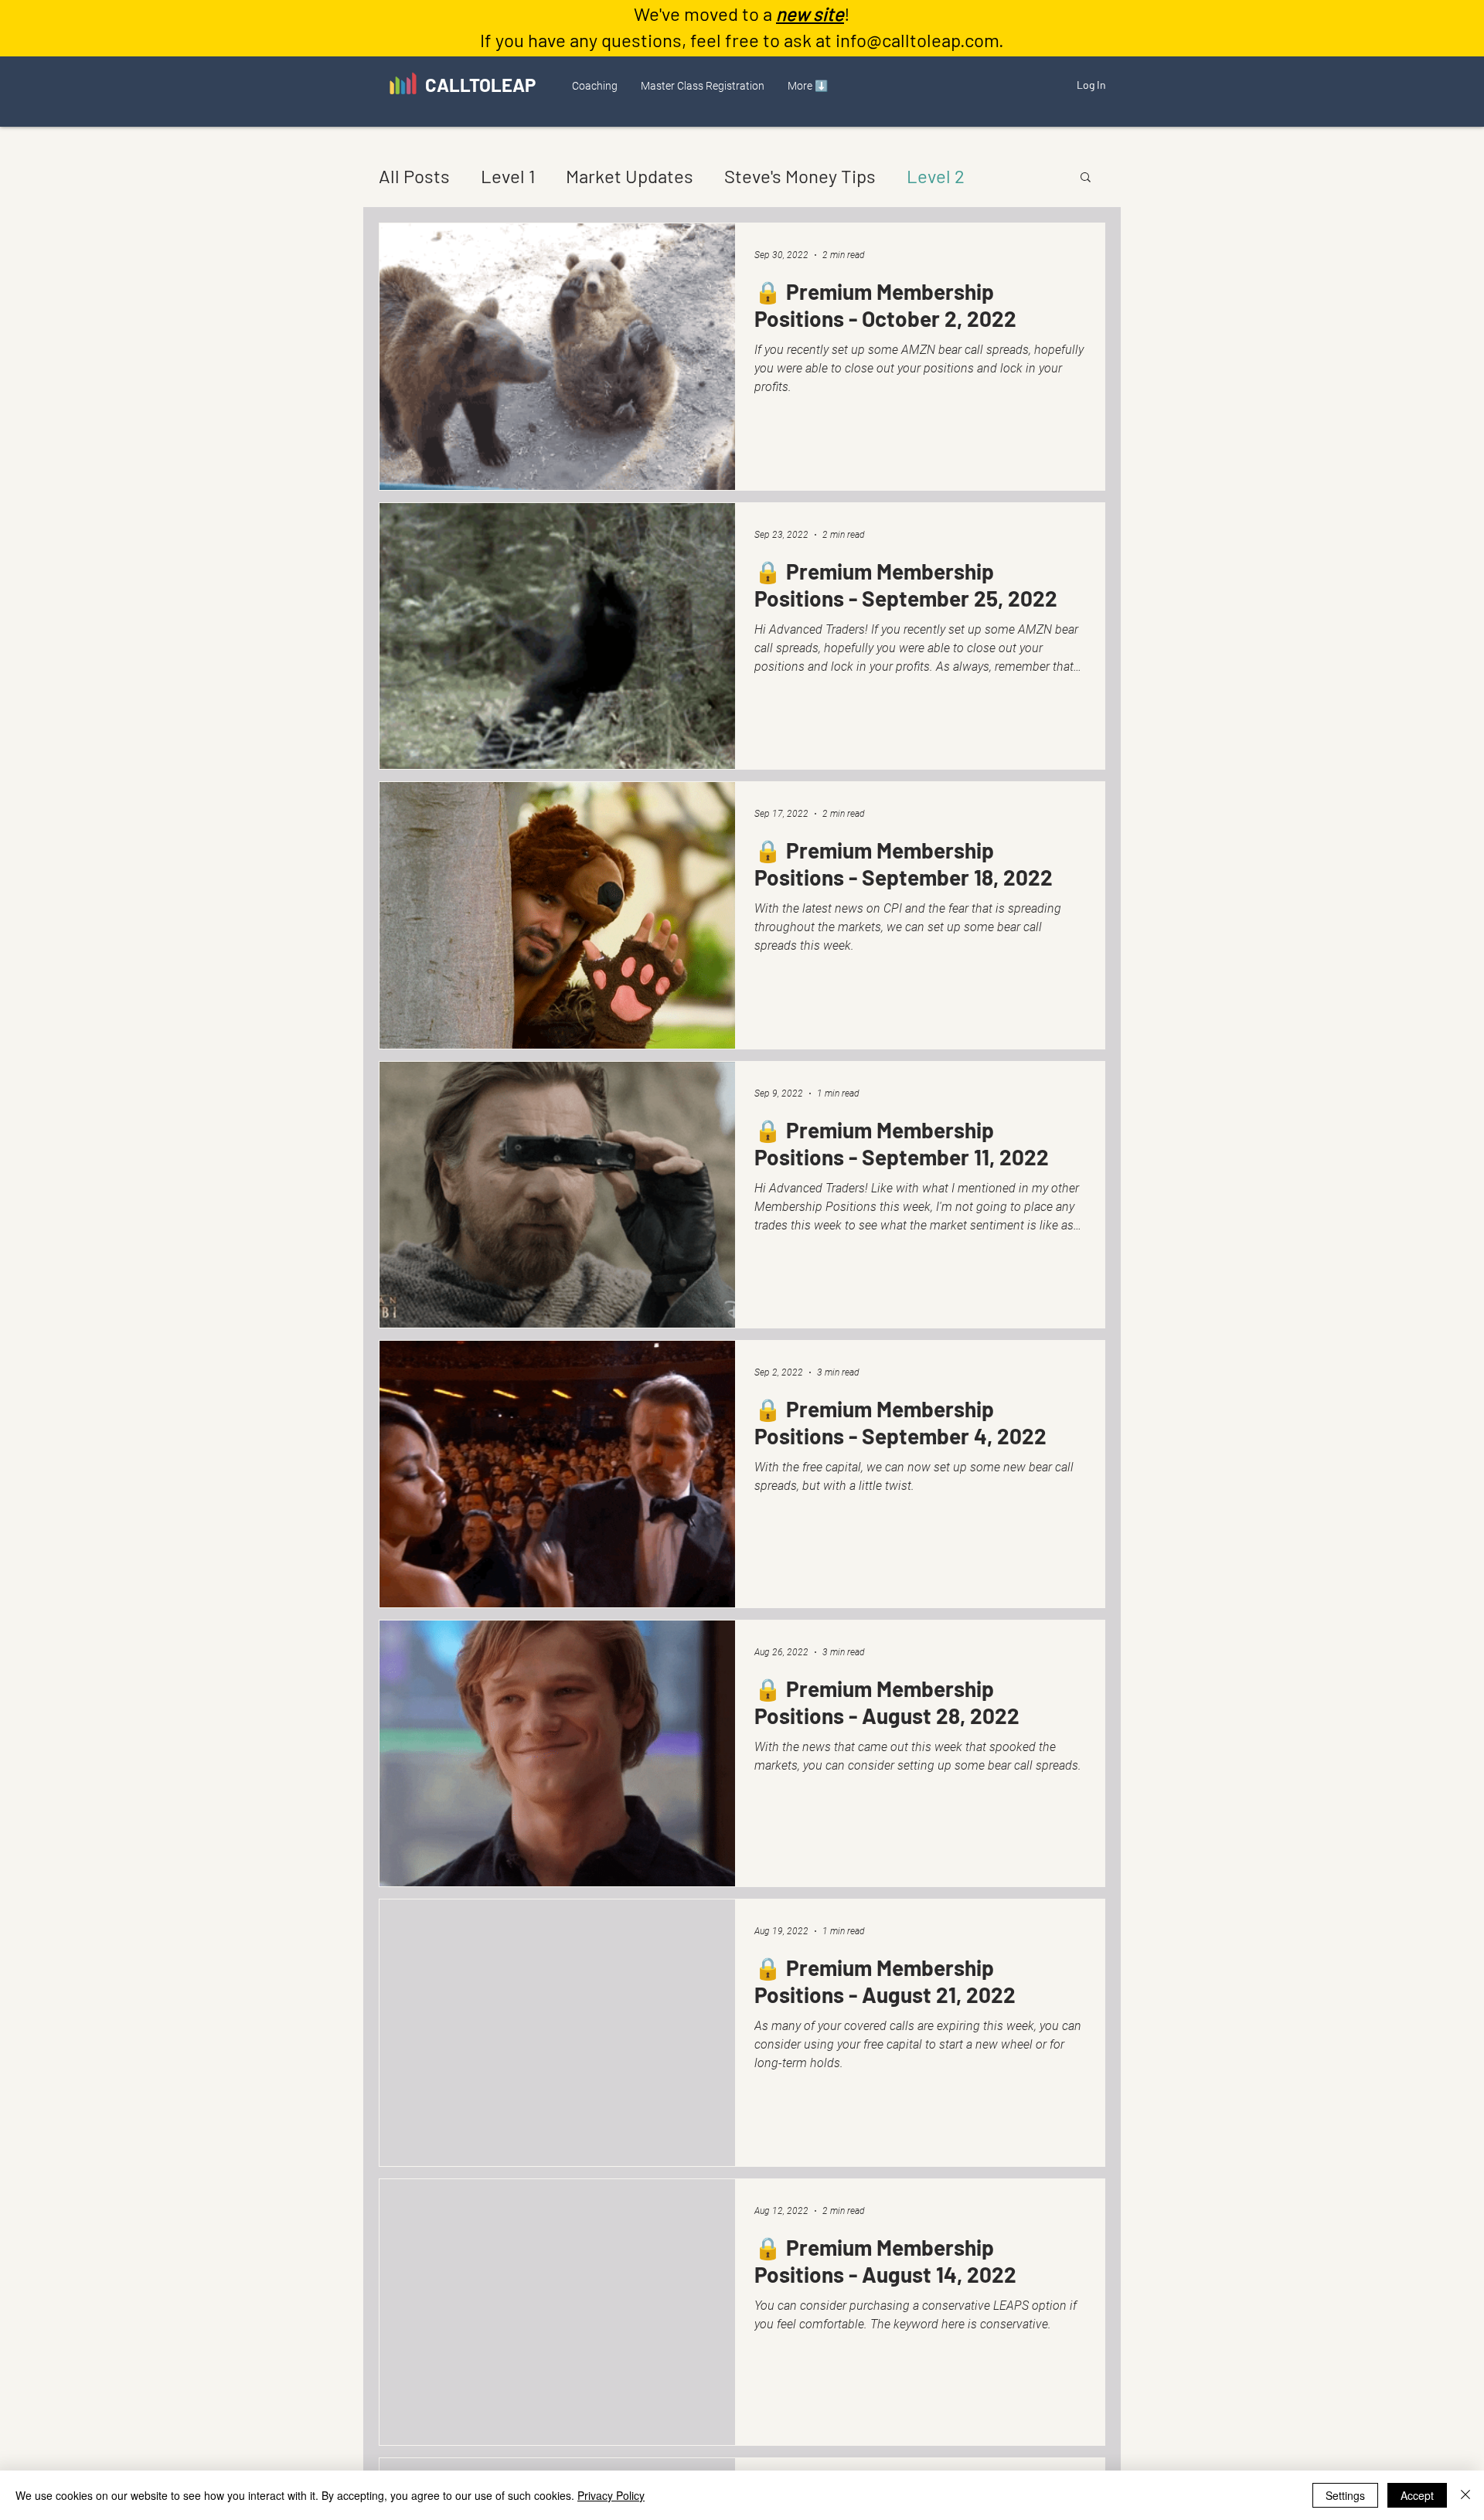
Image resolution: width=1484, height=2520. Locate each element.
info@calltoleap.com (917, 40)
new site (810, 14)
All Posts (414, 176)
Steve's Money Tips (800, 176)
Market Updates (630, 176)
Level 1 (508, 176)
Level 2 (936, 176)
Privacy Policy (611, 2495)
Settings (1345, 2495)
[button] (595, 86)
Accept (1417, 2495)
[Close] (1465, 2495)
